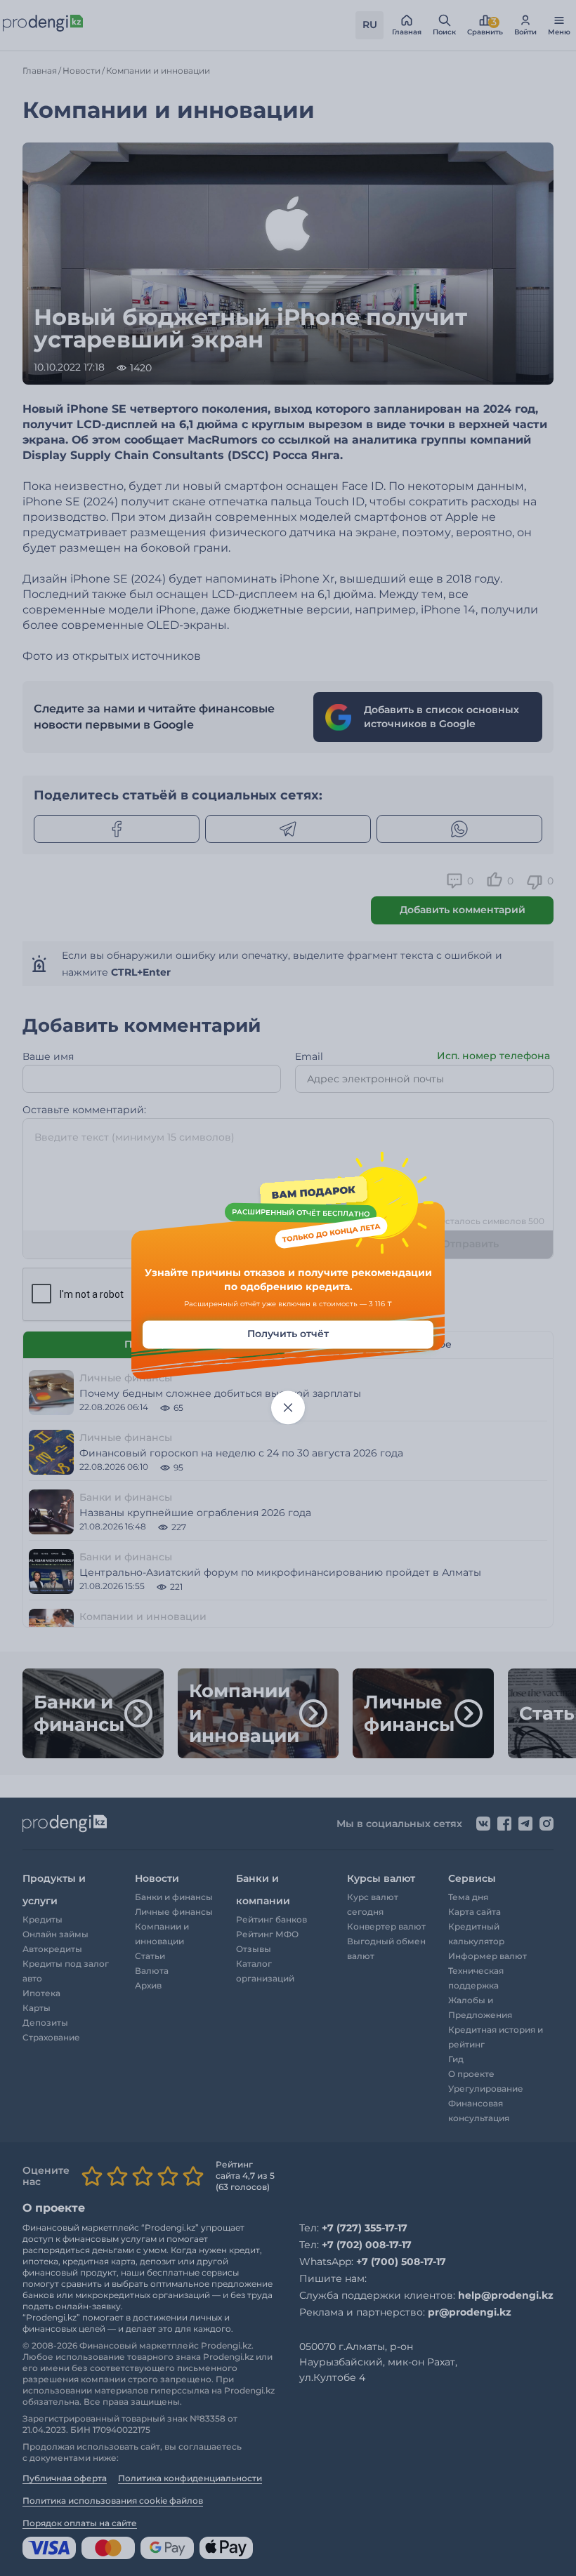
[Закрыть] (288, 1408)
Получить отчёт (288, 1334)
